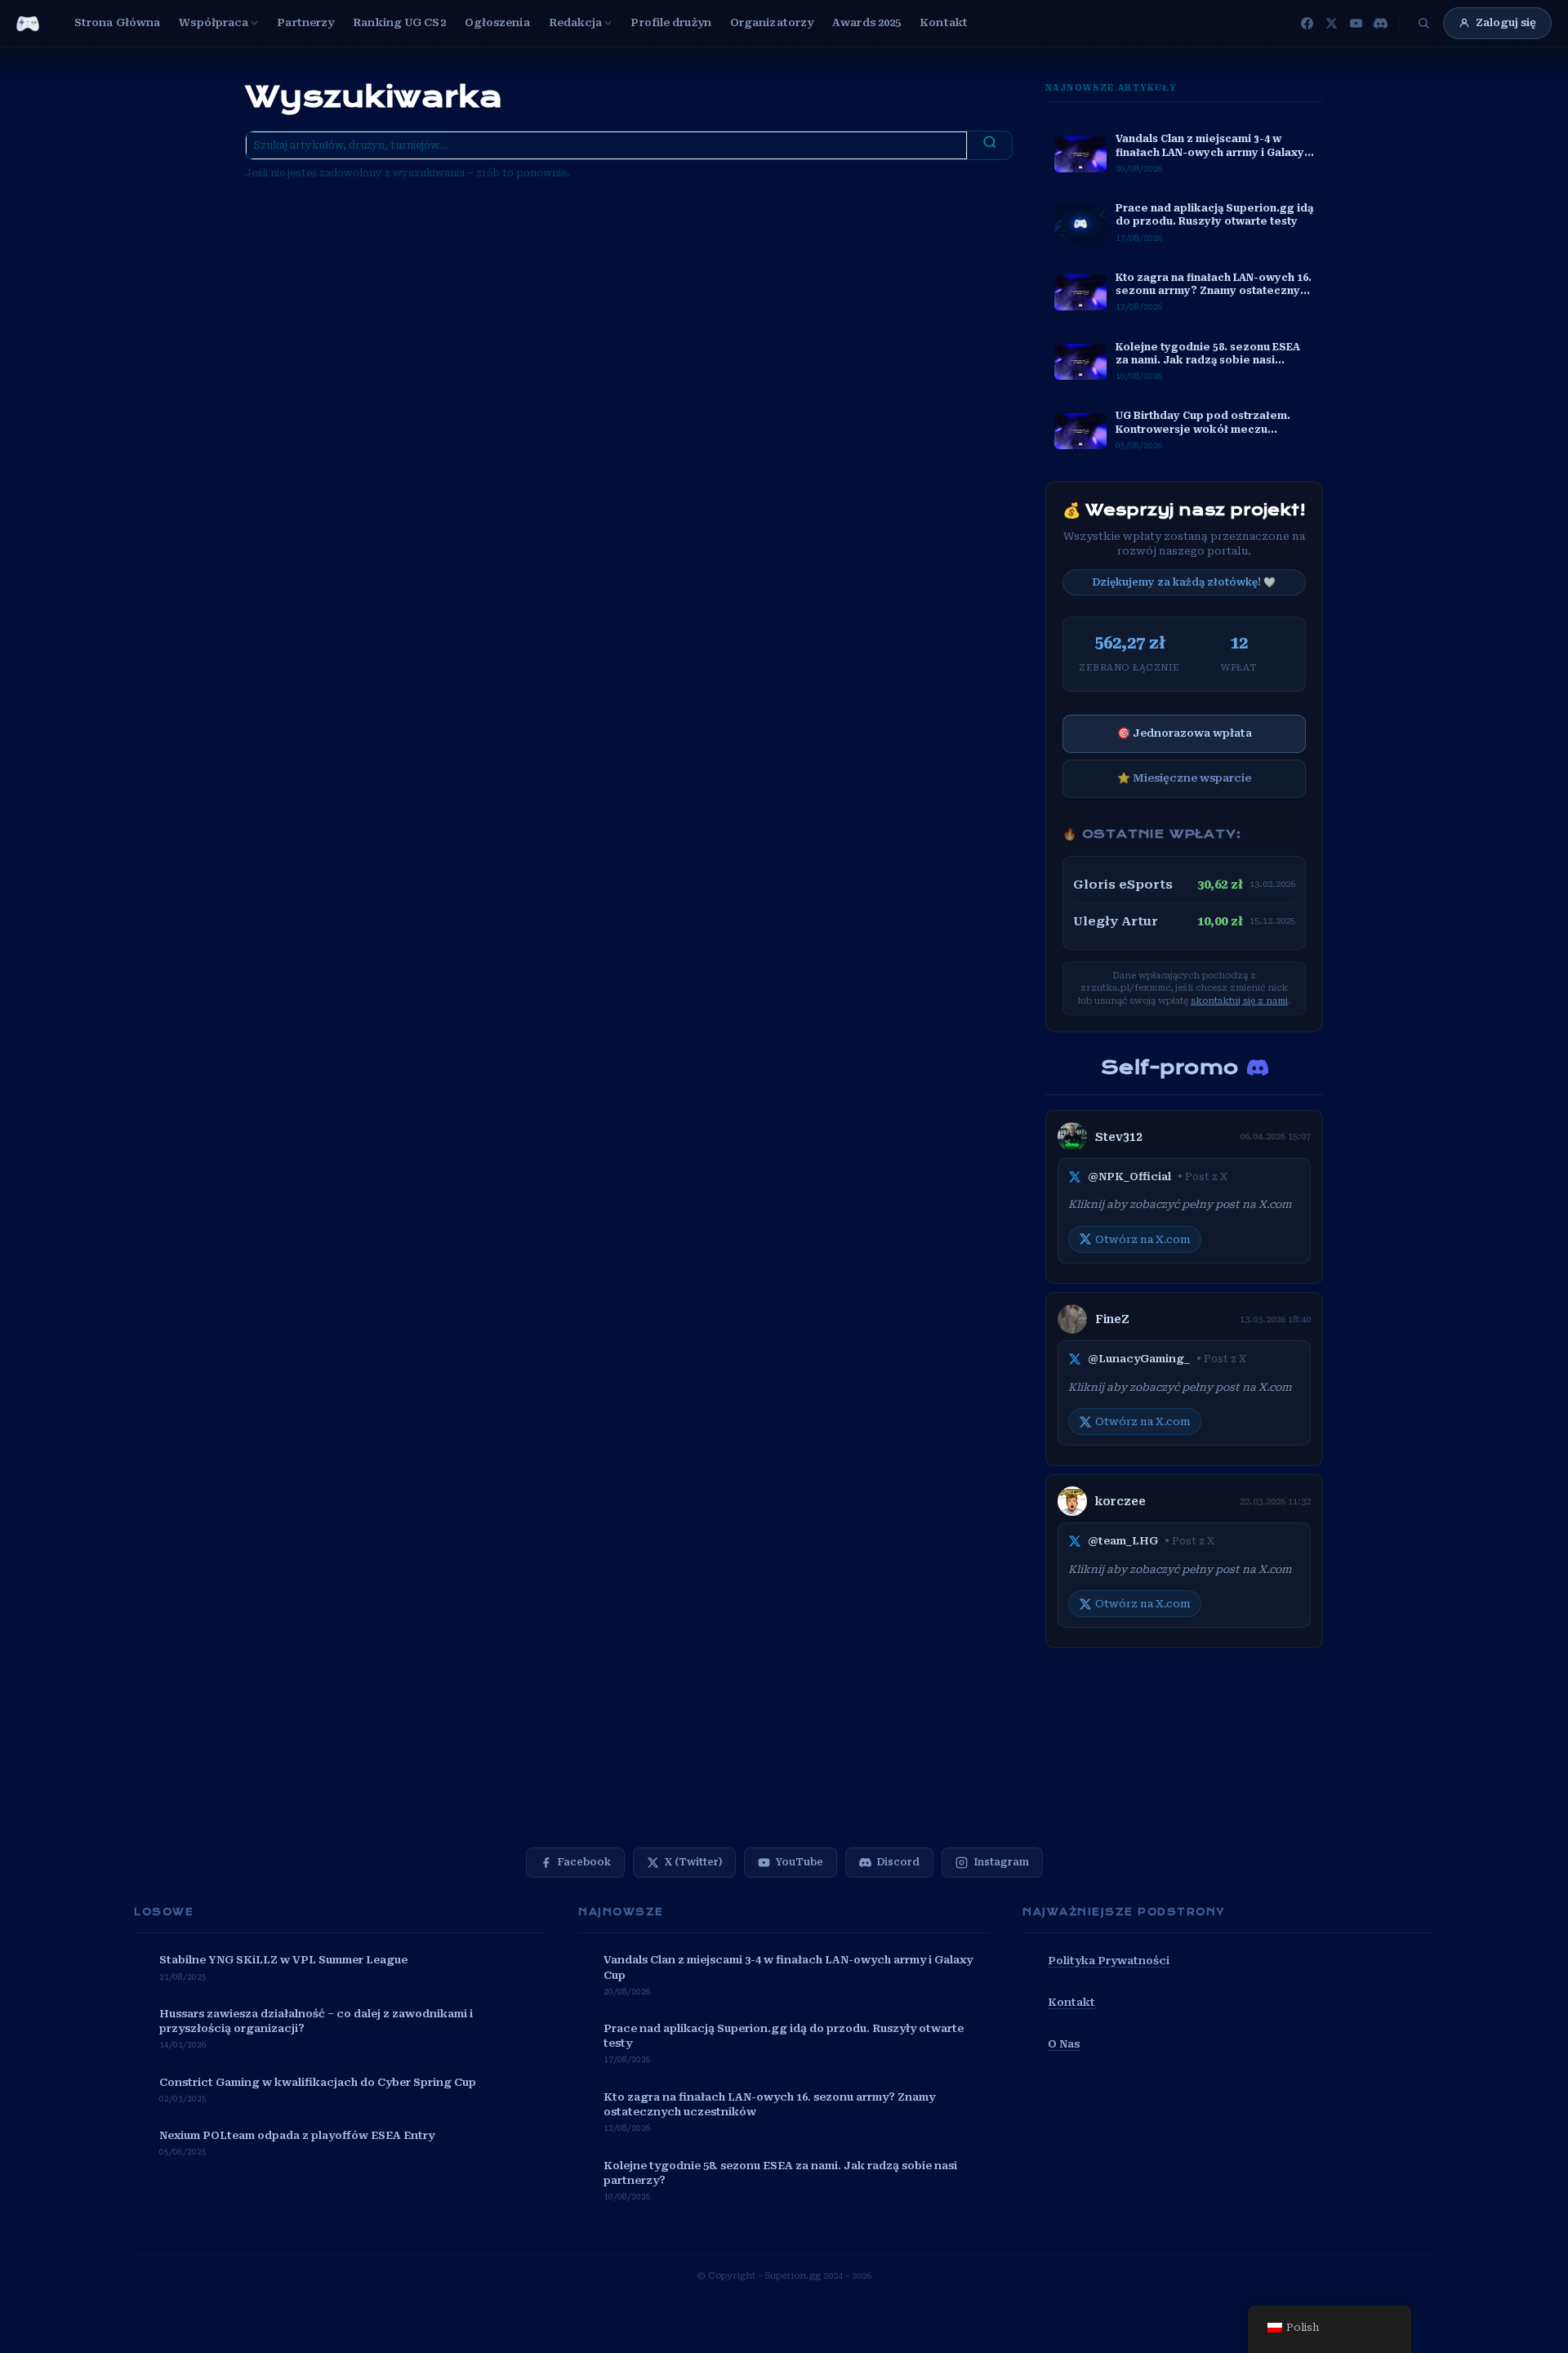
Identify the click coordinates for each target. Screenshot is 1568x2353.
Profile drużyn (670, 22)
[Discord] (1380, 23)
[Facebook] (1307, 23)
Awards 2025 (866, 22)
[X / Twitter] (1331, 23)
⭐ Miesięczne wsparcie (1184, 778)
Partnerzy (305, 22)
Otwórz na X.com (1143, 1239)
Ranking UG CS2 (399, 22)
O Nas (1064, 2044)
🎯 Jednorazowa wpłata (1185, 733)
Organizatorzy (772, 22)
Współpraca (214, 22)
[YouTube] (1356, 23)
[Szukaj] (1423, 23)
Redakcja (576, 22)
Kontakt (944, 22)
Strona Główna (117, 22)
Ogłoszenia (497, 22)
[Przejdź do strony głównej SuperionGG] (28, 24)
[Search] (989, 145)
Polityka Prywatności (1109, 1961)
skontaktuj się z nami (1239, 1001)
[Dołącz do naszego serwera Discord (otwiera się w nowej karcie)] (1258, 1067)
